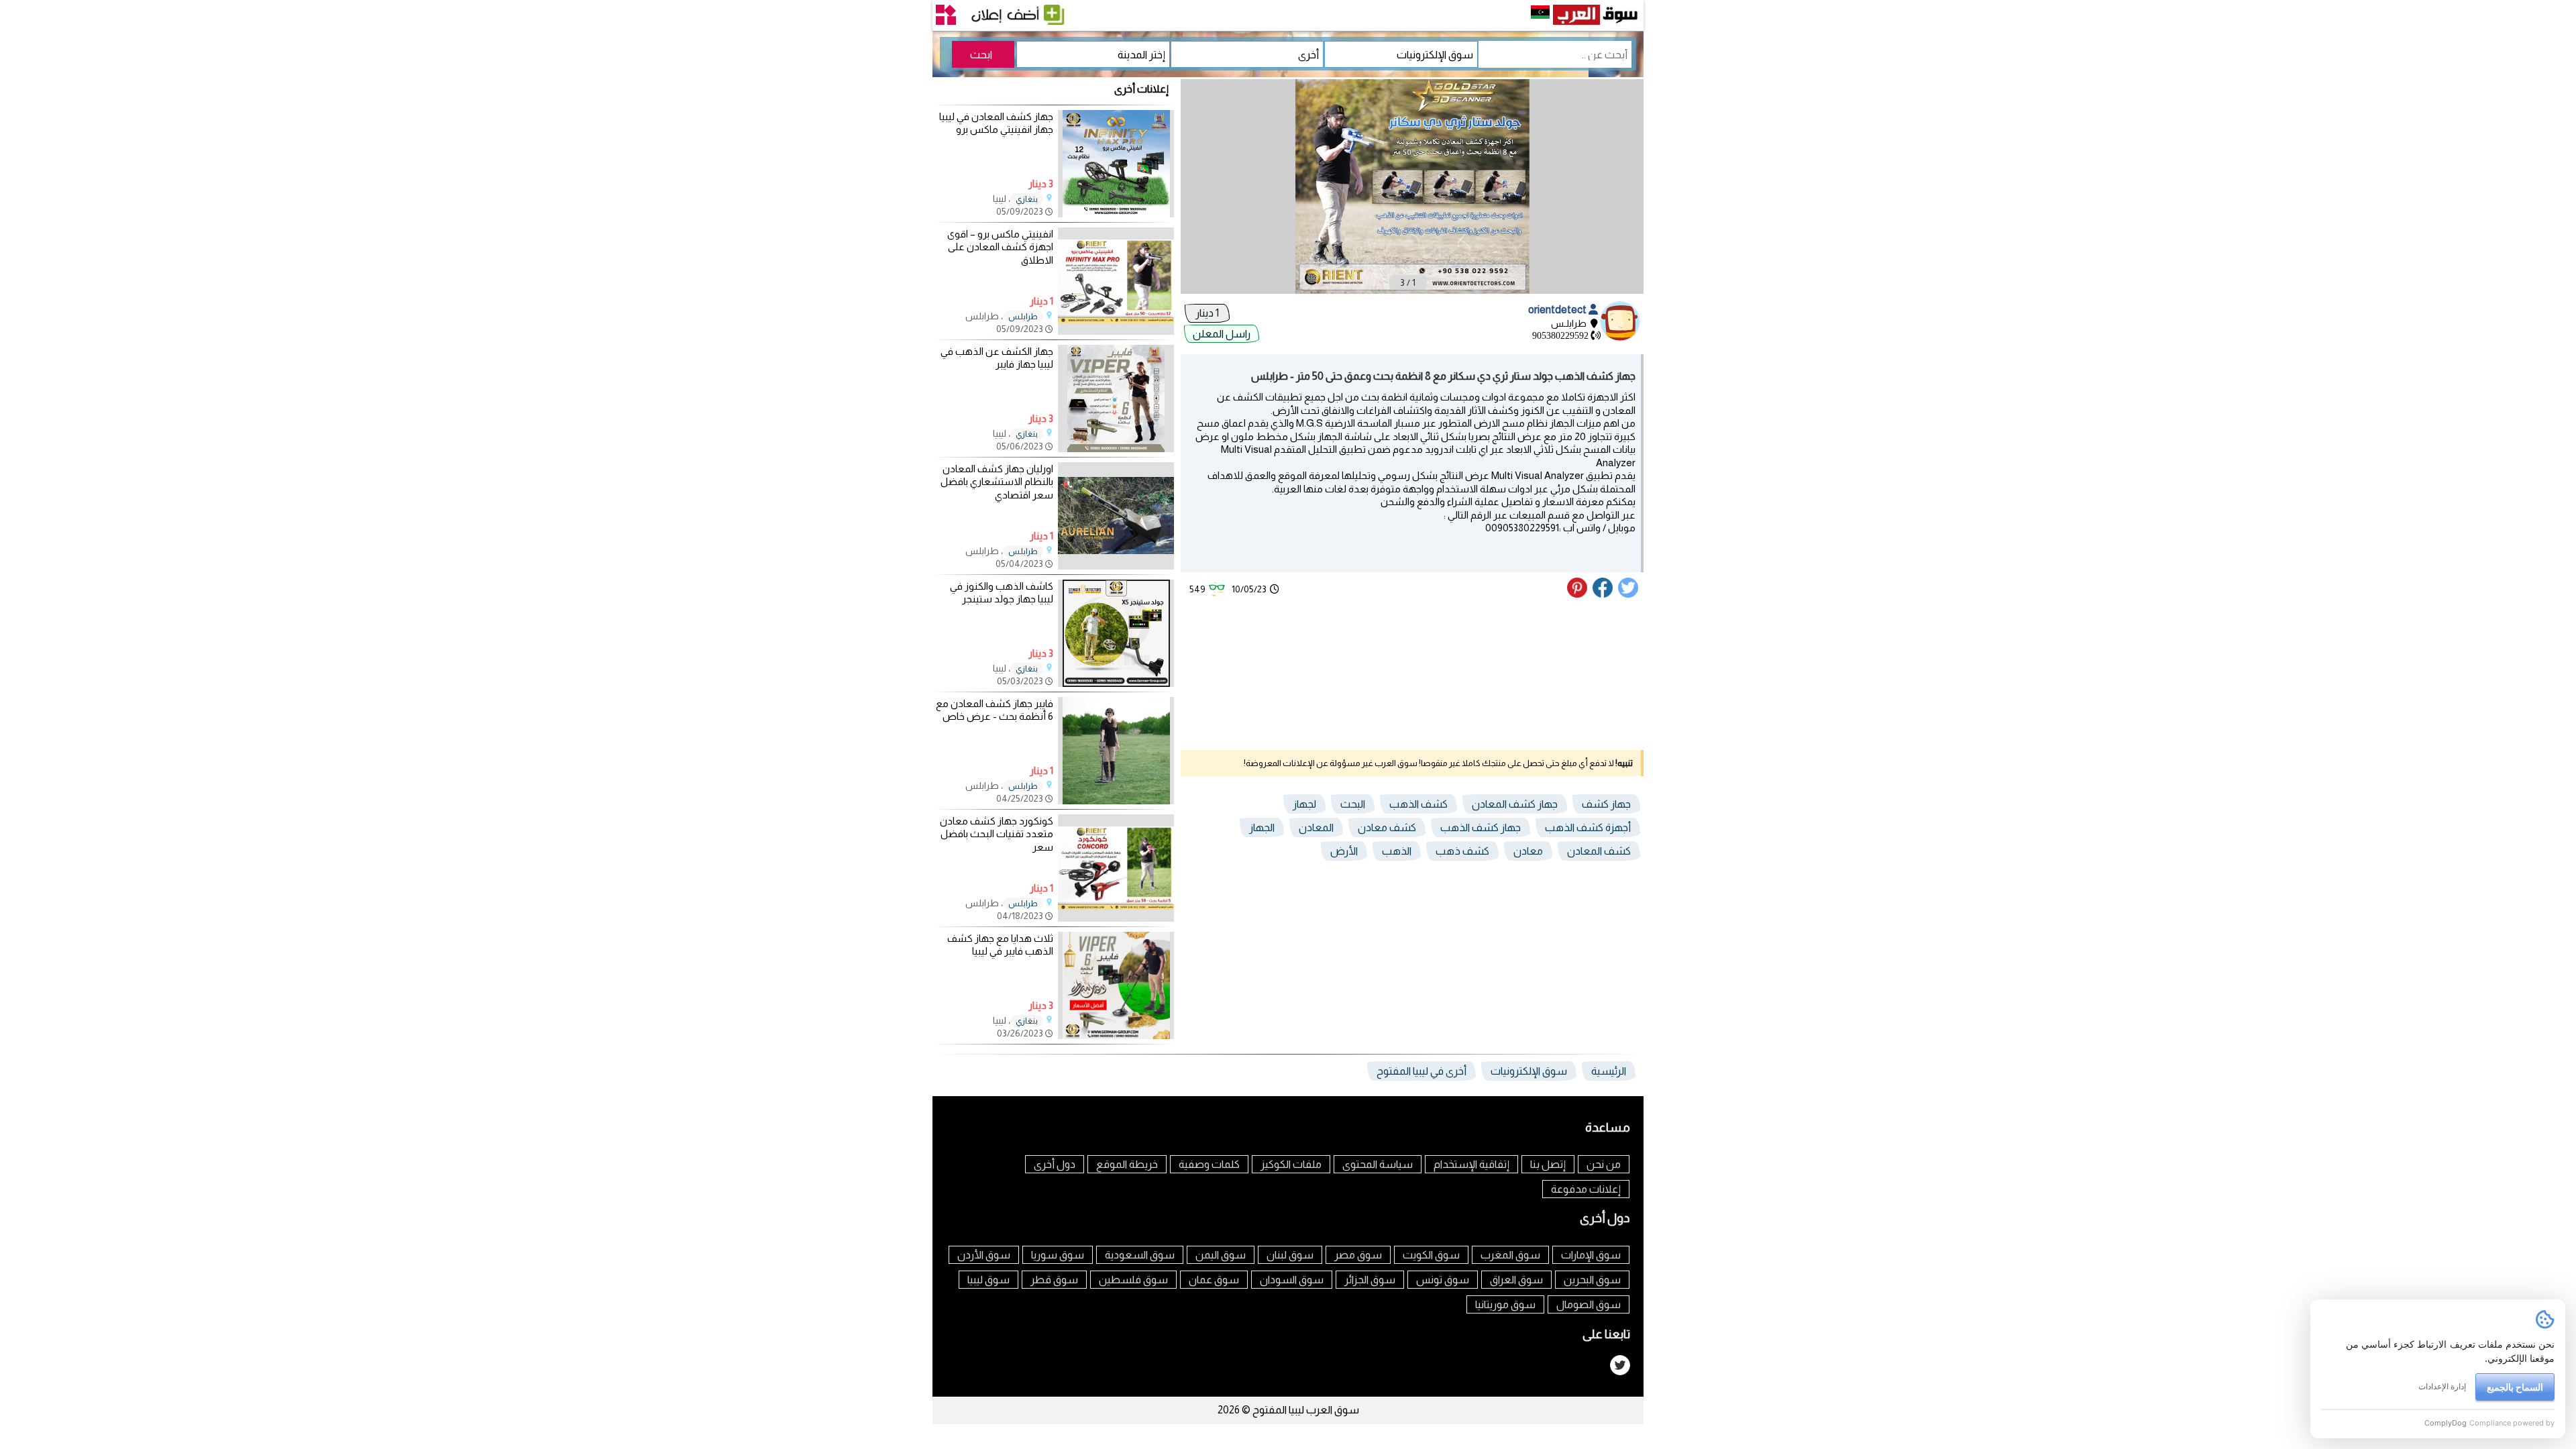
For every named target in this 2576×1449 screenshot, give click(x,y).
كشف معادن (1387, 827)
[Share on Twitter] (1629, 594)
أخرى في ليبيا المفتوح (1421, 1071)
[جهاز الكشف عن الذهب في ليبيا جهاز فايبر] (1116, 448)
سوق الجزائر (1370, 1280)
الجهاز (1262, 827)
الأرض (1344, 851)
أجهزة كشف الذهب (1588, 827)
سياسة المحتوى (1378, 1164)
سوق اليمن (1221, 1255)
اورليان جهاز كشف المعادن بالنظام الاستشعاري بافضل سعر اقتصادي (997, 482)
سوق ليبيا (988, 1280)
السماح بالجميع (2515, 1387)
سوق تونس (1443, 1280)
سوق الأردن (984, 1255)
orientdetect (1558, 310)
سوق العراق (1516, 1280)
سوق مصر (1358, 1255)
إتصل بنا (1548, 1164)
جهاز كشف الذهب (1481, 827)
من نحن (1604, 1164)
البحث (1353, 804)
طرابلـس (1023, 317)
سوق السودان (1292, 1280)
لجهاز (1304, 804)
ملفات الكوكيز (1291, 1164)
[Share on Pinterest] (1579, 594)
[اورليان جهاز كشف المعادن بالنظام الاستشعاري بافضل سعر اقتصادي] (1116, 566)
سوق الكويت (1431, 1255)
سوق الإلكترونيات (1529, 1071)
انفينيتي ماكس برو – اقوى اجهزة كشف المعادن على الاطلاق (1000, 247)
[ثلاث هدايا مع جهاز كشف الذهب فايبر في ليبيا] (1116, 1035)
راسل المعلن (1222, 334)
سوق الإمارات (1591, 1255)
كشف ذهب (1462, 851)
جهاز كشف (1606, 804)
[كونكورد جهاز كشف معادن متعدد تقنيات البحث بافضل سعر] (1116, 918)
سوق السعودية (1140, 1255)
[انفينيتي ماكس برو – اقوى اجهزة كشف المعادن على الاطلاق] (1116, 331)
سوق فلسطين (1133, 1280)
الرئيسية (1609, 1071)
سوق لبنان (1290, 1255)
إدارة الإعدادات (2442, 1386)
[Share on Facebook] (1603, 594)
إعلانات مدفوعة (1586, 1189)
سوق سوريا (1058, 1255)
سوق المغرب (1510, 1255)
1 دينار (1207, 313)
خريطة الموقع (1127, 1164)
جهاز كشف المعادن (1515, 804)
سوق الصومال (1589, 1304)
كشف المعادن (1599, 851)
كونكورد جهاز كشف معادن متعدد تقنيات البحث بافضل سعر (997, 834)
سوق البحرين (1592, 1280)
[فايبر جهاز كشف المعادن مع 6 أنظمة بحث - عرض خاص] (1116, 801)
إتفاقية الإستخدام (1471, 1164)
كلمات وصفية (1209, 1164)
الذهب (1397, 851)
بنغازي (1027, 199)
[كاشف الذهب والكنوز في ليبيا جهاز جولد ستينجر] (1116, 683)
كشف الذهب (1418, 804)
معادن (1528, 851)
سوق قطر (1054, 1280)
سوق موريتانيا (1505, 1304)
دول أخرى (1055, 1164)
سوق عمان (1214, 1280)
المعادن (1316, 827)
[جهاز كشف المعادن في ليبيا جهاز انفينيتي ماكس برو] (1116, 214)
